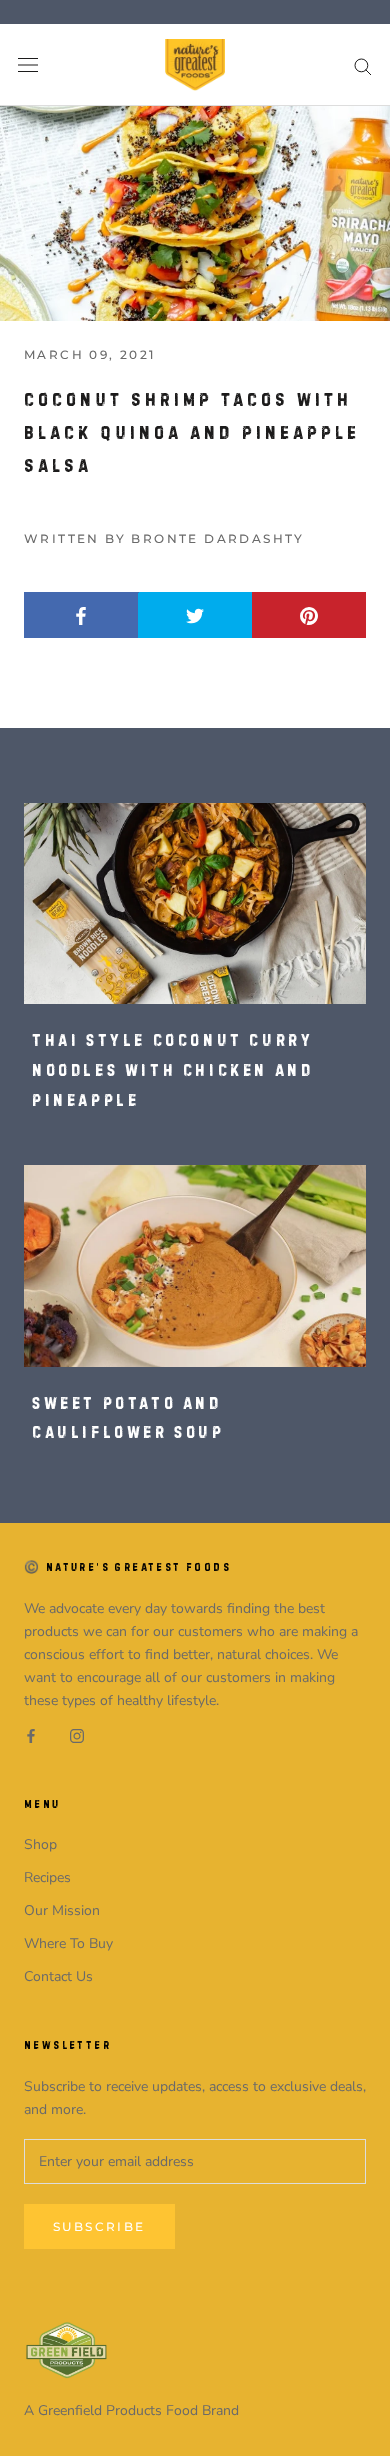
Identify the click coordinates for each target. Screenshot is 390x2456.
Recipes (47, 1877)
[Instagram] (77, 1734)
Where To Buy (68, 1943)
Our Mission (62, 1910)
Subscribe (99, 2226)
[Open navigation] (28, 65)
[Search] (363, 65)
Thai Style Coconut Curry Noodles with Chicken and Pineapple (172, 1069)
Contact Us (58, 1976)
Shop (40, 1844)
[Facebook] (31, 1734)
